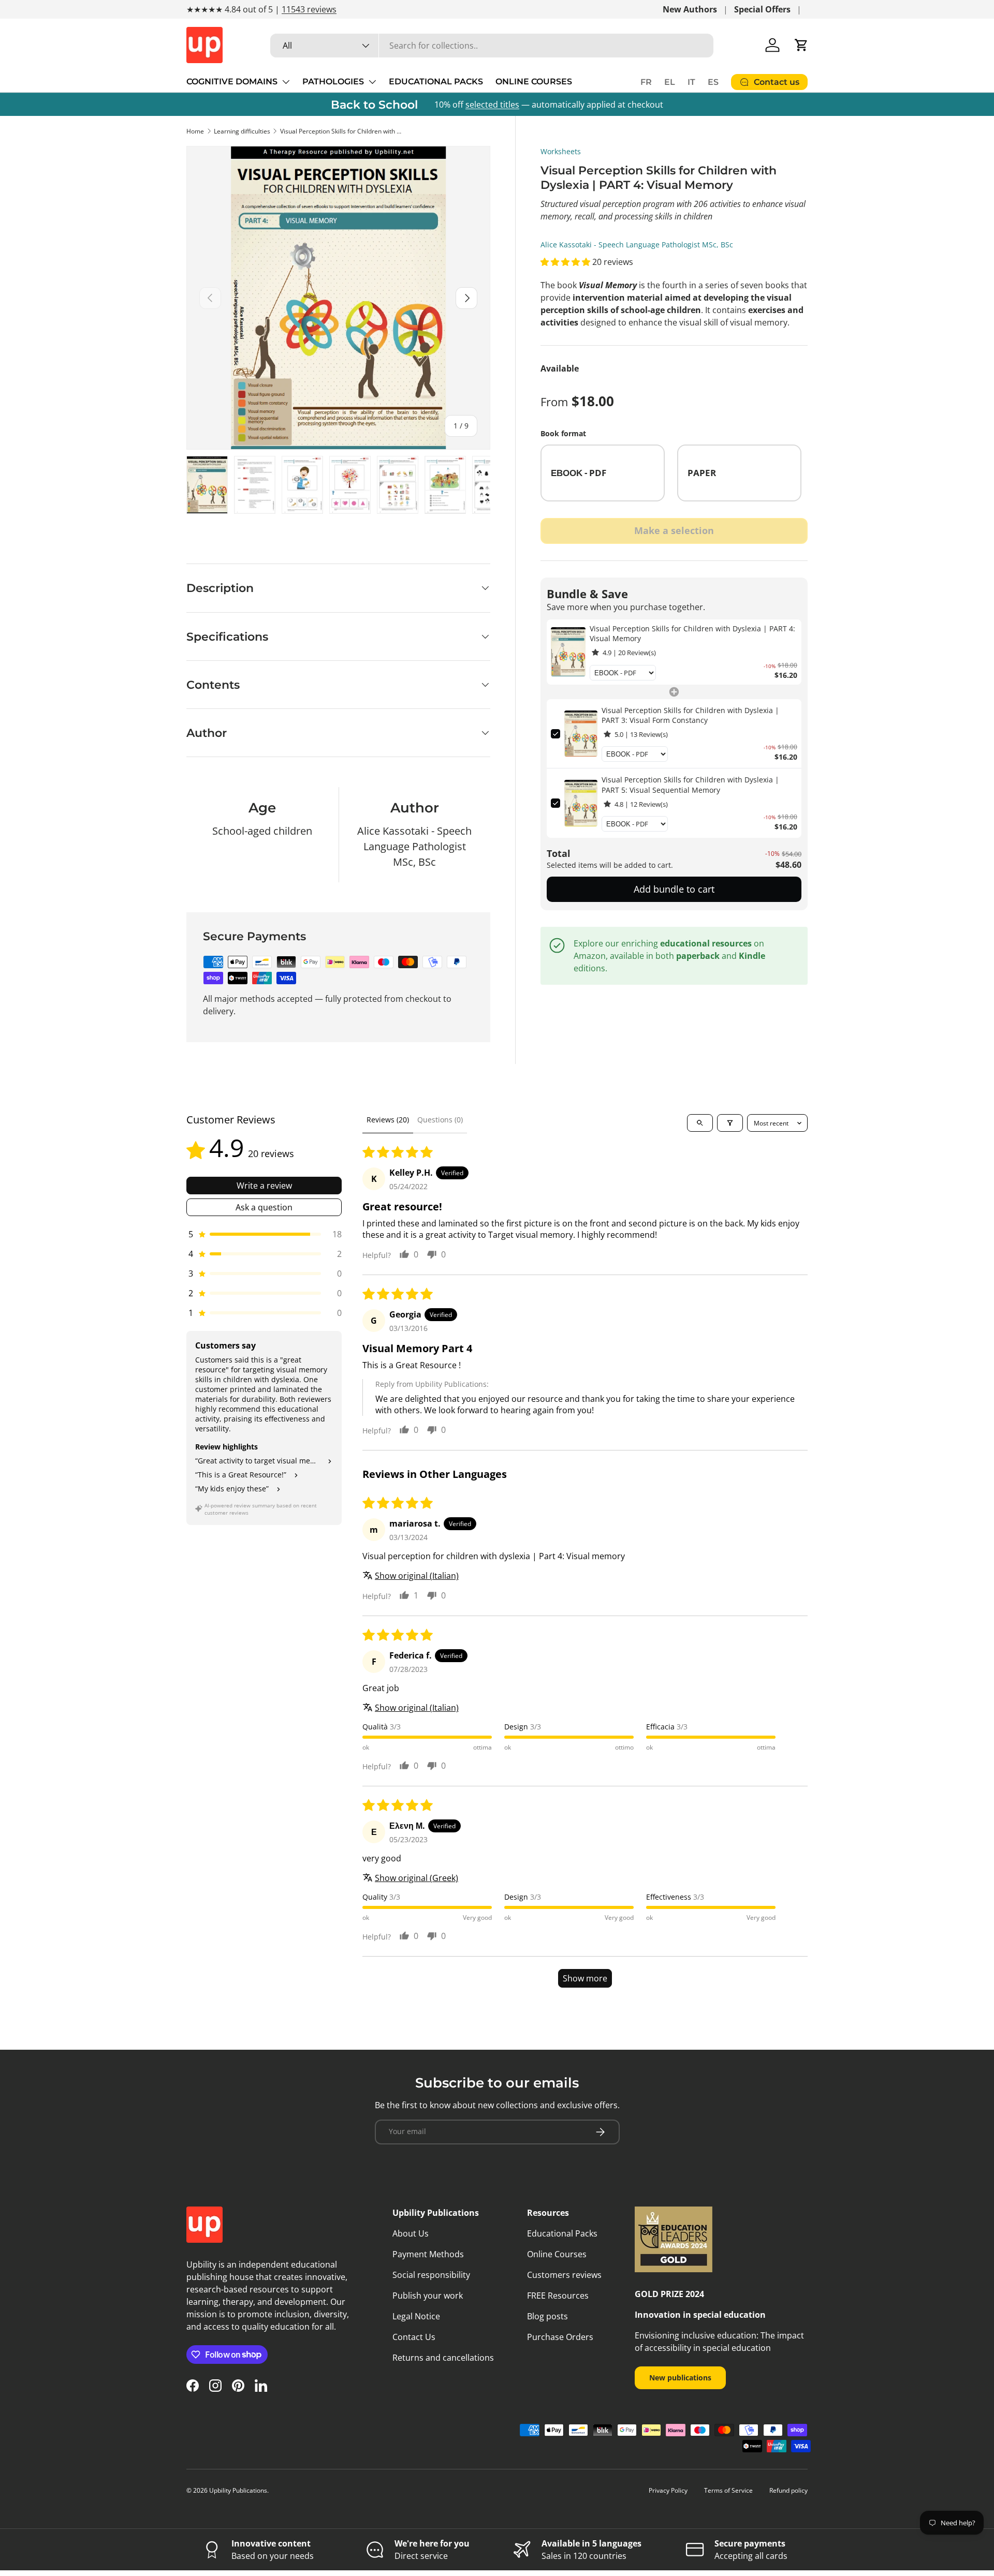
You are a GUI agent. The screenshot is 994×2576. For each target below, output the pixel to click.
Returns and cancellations (443, 2358)
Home (195, 131)
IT (691, 82)
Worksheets (561, 151)
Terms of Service (728, 2490)
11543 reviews (309, 9)
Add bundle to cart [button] (674, 889)
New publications (680, 2378)
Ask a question (264, 1207)
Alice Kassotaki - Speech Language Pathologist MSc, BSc (637, 245)
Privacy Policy (668, 2490)
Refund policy (788, 2490)
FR (646, 82)
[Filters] (730, 1123)
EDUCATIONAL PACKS (436, 82)
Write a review (264, 1186)
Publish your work (428, 2296)
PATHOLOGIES (333, 82)
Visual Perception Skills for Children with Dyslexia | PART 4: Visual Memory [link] (692, 634)
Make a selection (674, 530)
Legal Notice (416, 2316)
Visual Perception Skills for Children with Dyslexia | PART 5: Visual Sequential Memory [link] (690, 785)
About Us (411, 2233)
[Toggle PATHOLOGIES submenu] (372, 82)
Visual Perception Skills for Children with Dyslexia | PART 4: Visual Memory (342, 131)
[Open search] (700, 1123)
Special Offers (762, 9)
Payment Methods (428, 2254)
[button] (801, 45)
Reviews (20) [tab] (388, 1120)
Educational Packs (562, 2233)
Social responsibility (431, 2275)
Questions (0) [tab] (440, 1120)
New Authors (690, 9)
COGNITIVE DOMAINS (232, 82)
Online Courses (557, 2254)
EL (670, 82)
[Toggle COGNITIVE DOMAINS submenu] (286, 82)
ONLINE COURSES (534, 82)
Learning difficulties (242, 131)
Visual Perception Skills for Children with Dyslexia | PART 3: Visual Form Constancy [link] (690, 715)
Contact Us (414, 2337)
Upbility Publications (238, 2490)
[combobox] (492, 46)
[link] (568, 652)
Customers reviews (564, 2275)
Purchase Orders (560, 2337)
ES (713, 82)
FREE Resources (558, 2296)
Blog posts (547, 2316)
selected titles (492, 105)
